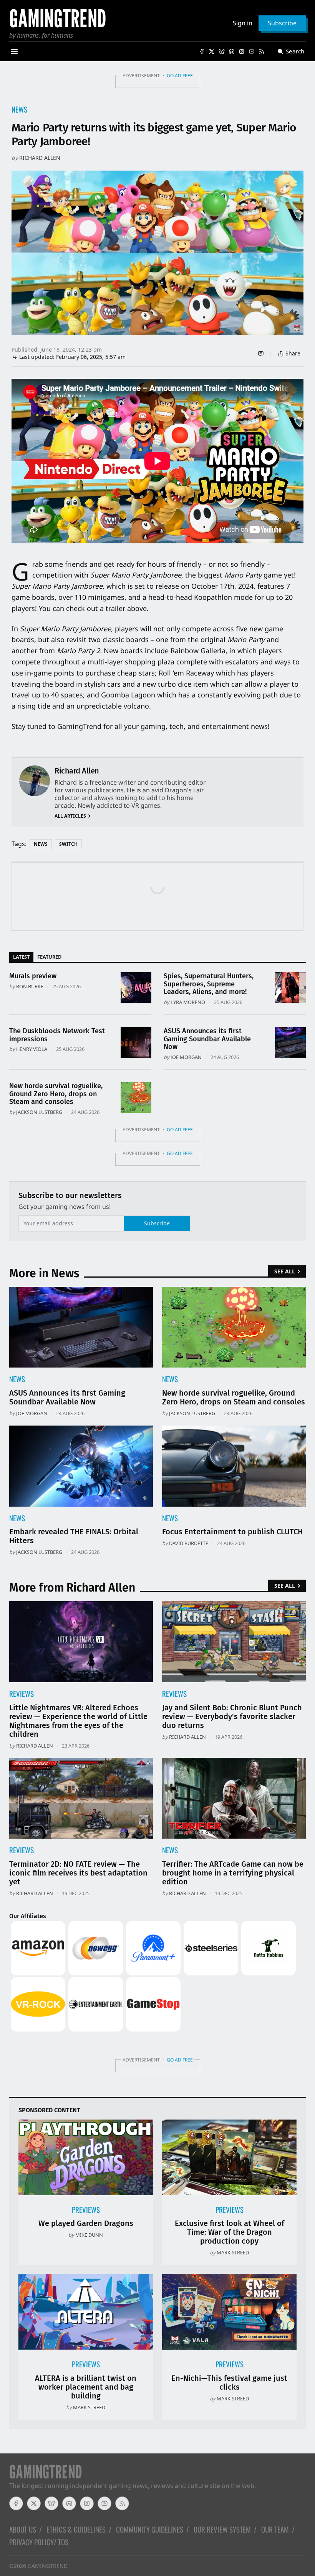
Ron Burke (30, 986)
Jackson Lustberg (39, 1112)
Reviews (22, 1694)
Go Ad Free (180, 76)
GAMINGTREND (48, 2566)
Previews (86, 2210)
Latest (21, 957)
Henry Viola (32, 1049)
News (19, 109)
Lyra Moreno (188, 1002)
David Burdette (189, 1543)
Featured (49, 957)
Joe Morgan (186, 1057)
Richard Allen (40, 158)
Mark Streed (233, 2252)
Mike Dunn (89, 2235)
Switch (68, 844)
